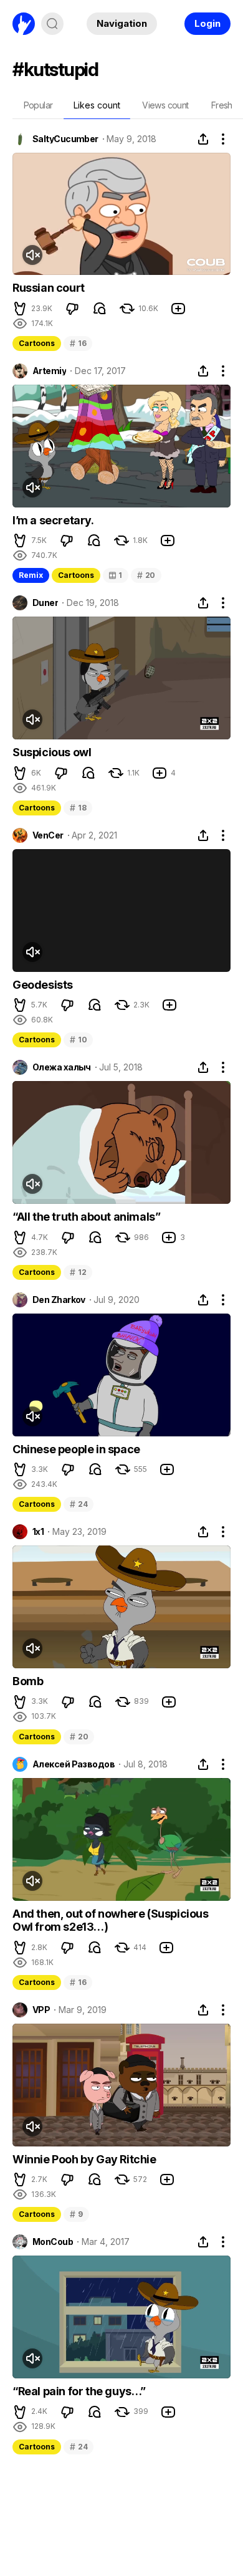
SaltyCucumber (65, 139)
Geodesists (43, 985)
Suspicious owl (52, 752)
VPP (41, 2010)
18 (78, 808)
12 (78, 1272)
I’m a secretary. (53, 520)
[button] (20, 309)
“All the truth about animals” (86, 1217)
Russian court (49, 288)
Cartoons (37, 343)
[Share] (203, 139)
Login (207, 23)
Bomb (28, 1681)
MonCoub (53, 2242)
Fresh (222, 105)
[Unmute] (32, 255)
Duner (45, 603)
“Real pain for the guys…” (79, 2391)
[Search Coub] (52, 24)
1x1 (38, 1532)
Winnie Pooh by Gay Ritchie (84, 2159)
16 (78, 343)
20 (146, 575)
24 (79, 1504)
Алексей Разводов (74, 1764)
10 (78, 1040)
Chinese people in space (76, 1449)
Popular (38, 105)
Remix (31, 575)
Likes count (97, 105)
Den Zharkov (59, 1300)
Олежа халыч (62, 1067)
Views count (165, 105)
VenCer (48, 835)
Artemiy (49, 371)
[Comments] (100, 309)
